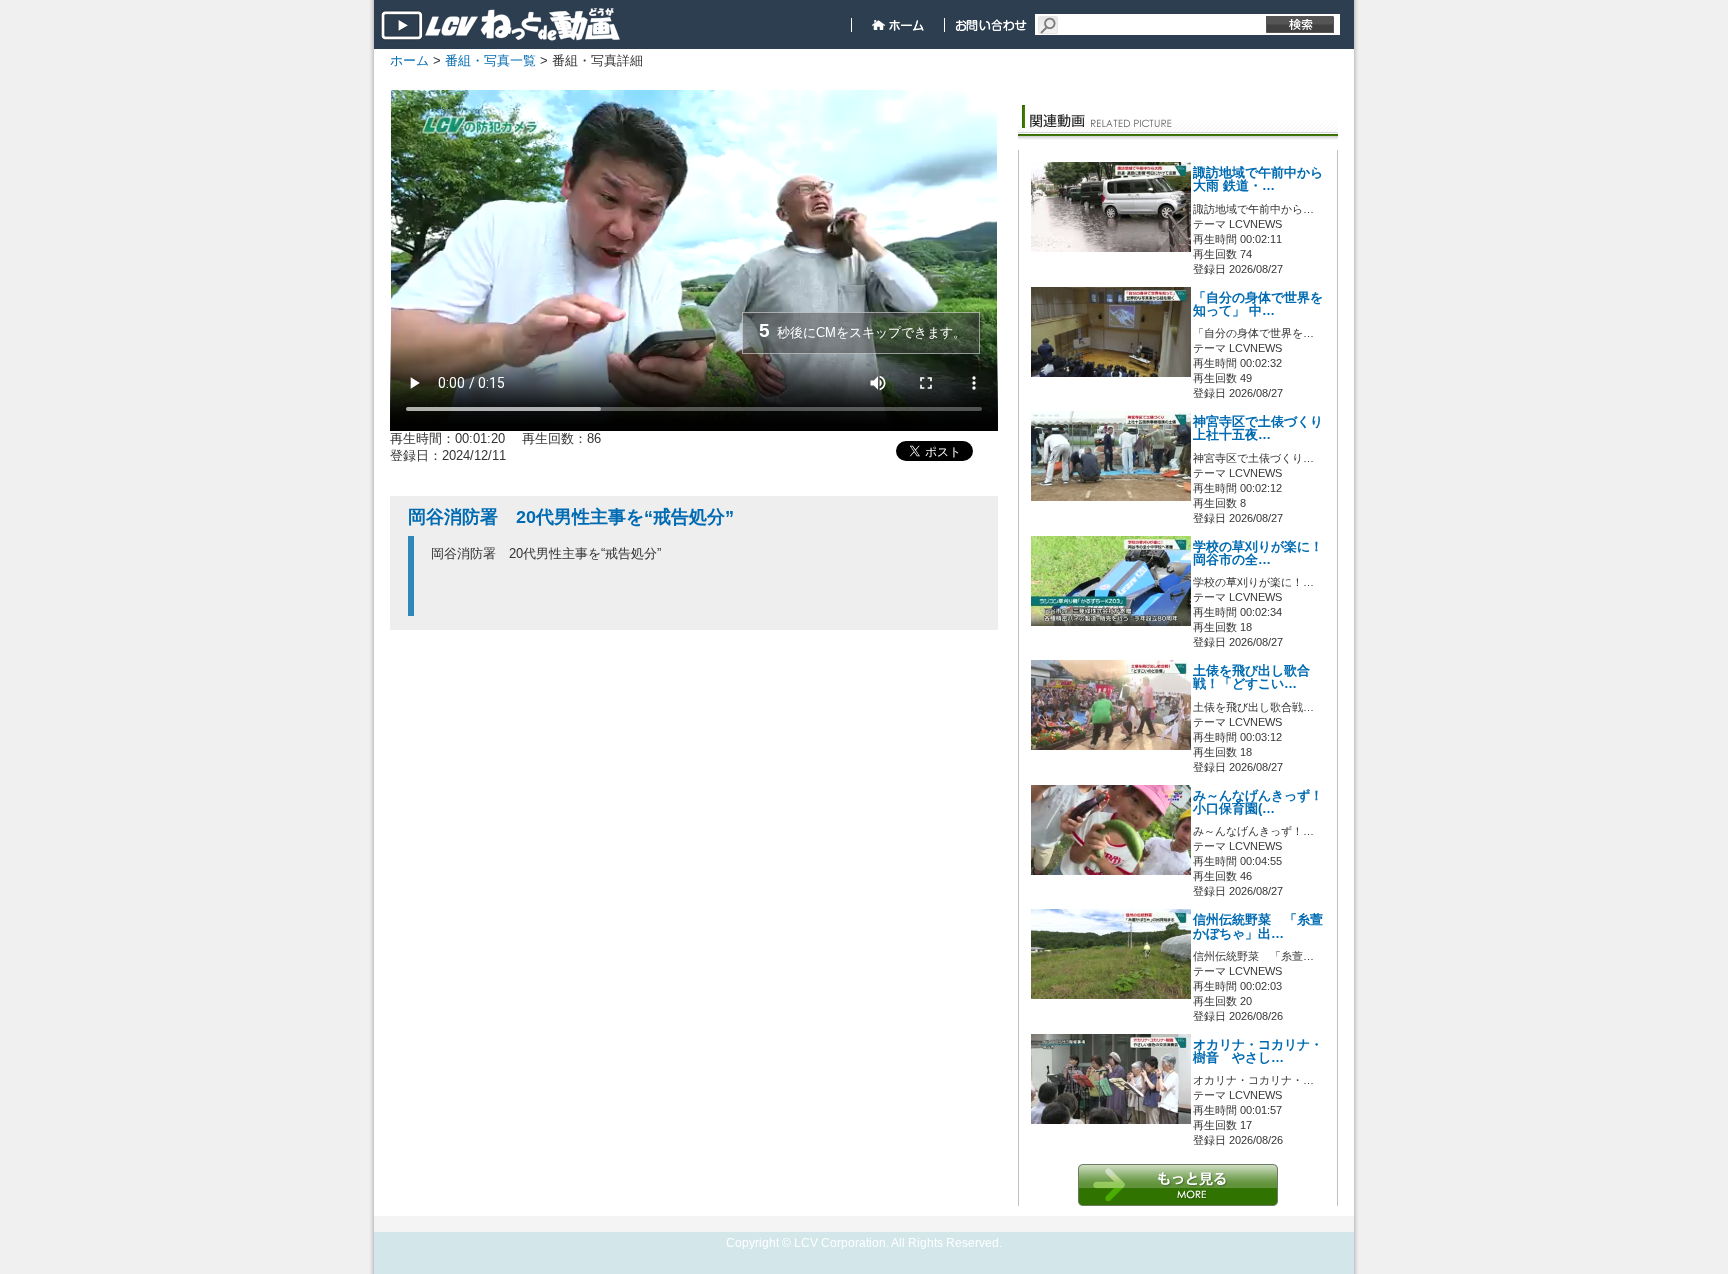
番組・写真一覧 (490, 60)
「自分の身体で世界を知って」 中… (1258, 304)
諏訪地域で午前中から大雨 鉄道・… (1258, 179)
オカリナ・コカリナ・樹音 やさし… (1258, 1051)
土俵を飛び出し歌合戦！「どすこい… (1251, 677)
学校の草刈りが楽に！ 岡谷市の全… (1258, 553)
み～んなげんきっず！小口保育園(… (1258, 802)
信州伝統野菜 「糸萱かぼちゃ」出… (1258, 926)
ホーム (409, 60)
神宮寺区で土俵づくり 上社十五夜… (1258, 428)
